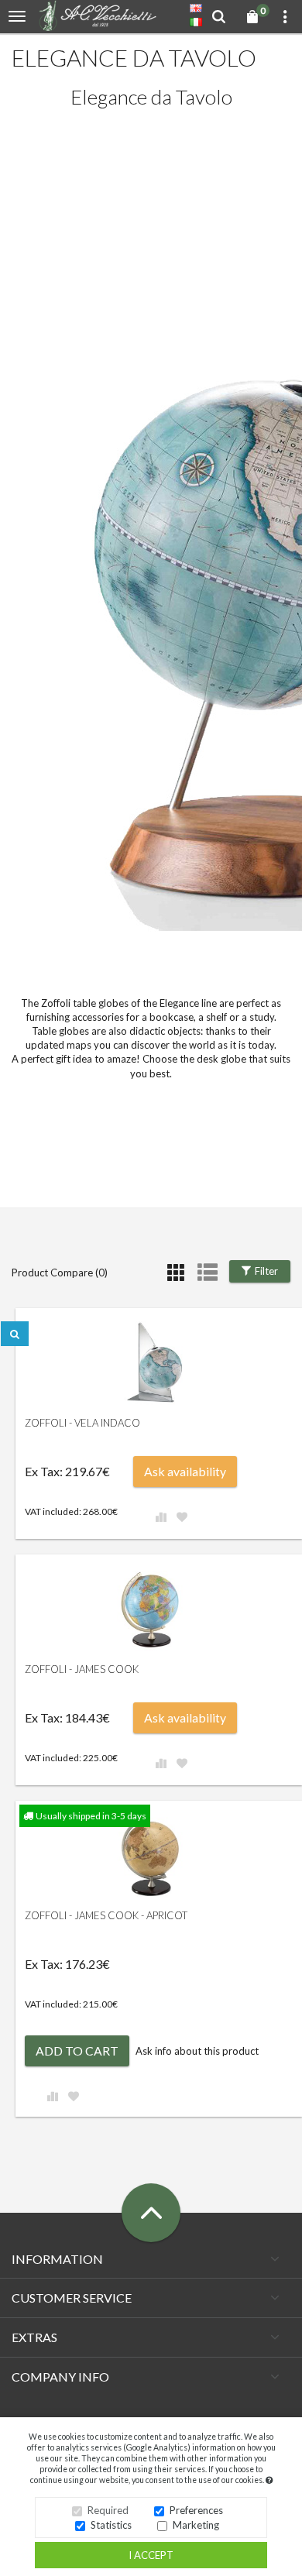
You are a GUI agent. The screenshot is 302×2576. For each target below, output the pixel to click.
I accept (151, 2555)
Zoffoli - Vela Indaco (82, 1423)
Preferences (196, 2510)
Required (108, 2510)
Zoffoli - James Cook (82, 1669)
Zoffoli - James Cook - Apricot (106, 1915)
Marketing (196, 2525)
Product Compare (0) (60, 1273)
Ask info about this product (197, 2051)
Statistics (111, 2525)
